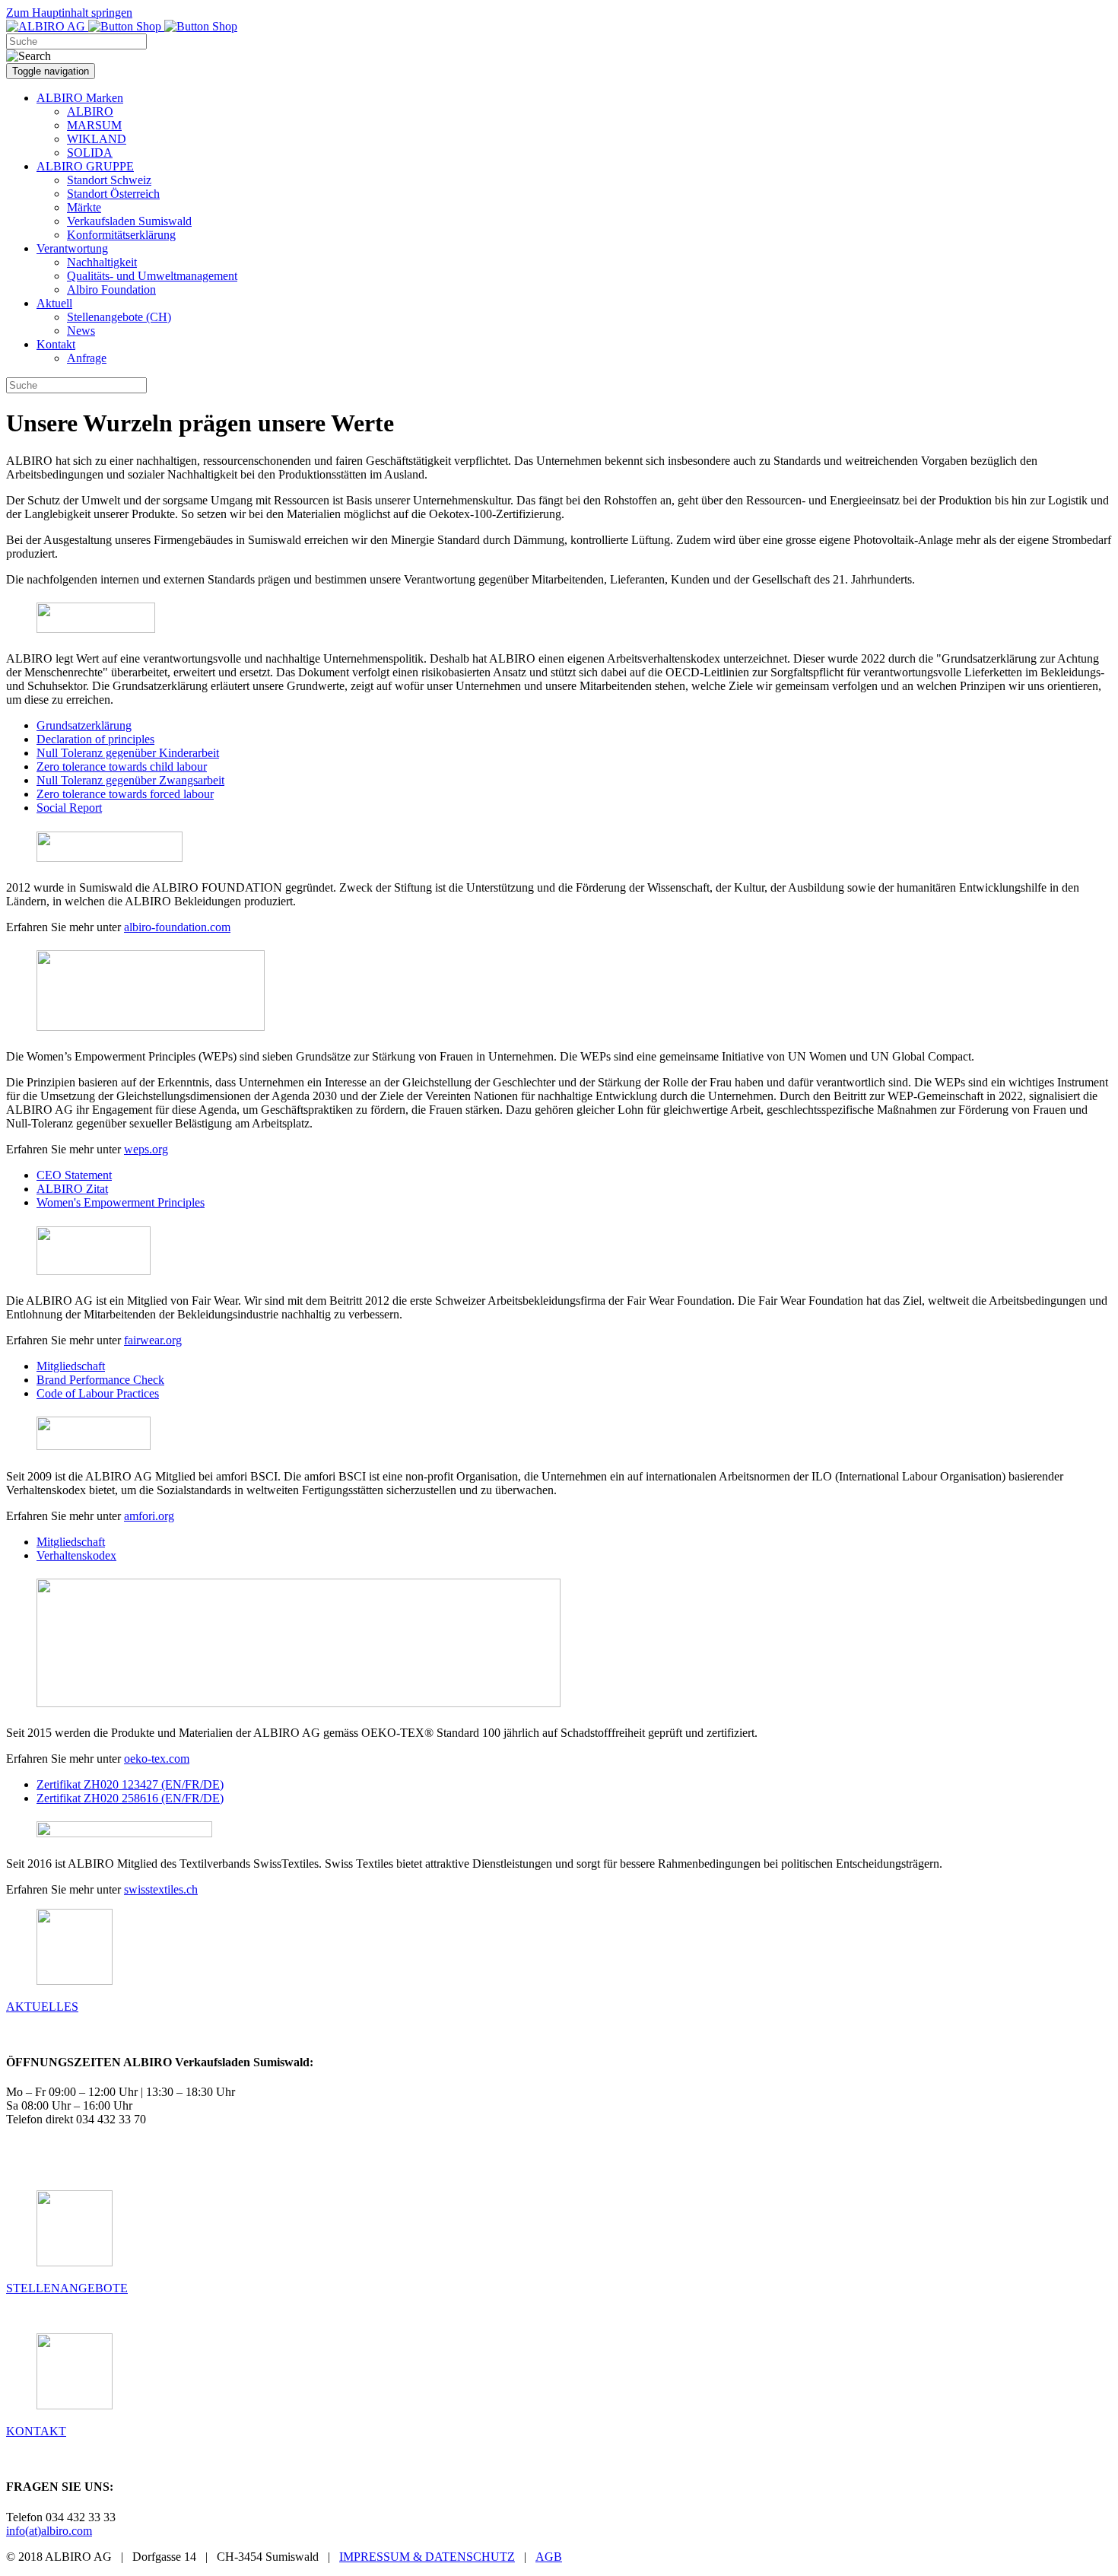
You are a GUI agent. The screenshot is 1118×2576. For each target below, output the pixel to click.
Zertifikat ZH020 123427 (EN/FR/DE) (130, 1784)
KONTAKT (36, 2431)
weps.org (146, 1149)
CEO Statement (74, 1175)
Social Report (69, 808)
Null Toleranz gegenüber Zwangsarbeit (130, 780)
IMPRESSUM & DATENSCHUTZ (427, 2557)
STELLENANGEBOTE (67, 2288)
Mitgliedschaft (71, 1366)
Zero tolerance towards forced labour (125, 794)
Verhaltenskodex (76, 1555)
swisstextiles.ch (161, 1889)
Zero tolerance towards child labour (122, 766)
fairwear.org (153, 1340)
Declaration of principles (95, 739)
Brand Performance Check (100, 1380)
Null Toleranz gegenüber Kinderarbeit (128, 753)
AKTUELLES (42, 2007)
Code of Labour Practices (98, 1393)
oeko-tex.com (157, 1759)
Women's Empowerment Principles (121, 1202)
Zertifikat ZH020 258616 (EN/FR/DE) (130, 1798)
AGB (549, 2557)
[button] (80, 98)
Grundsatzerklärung (84, 725)
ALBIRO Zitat (72, 1189)
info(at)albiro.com (49, 2531)
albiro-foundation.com (177, 927)
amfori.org (149, 1516)
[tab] (559, 619)
